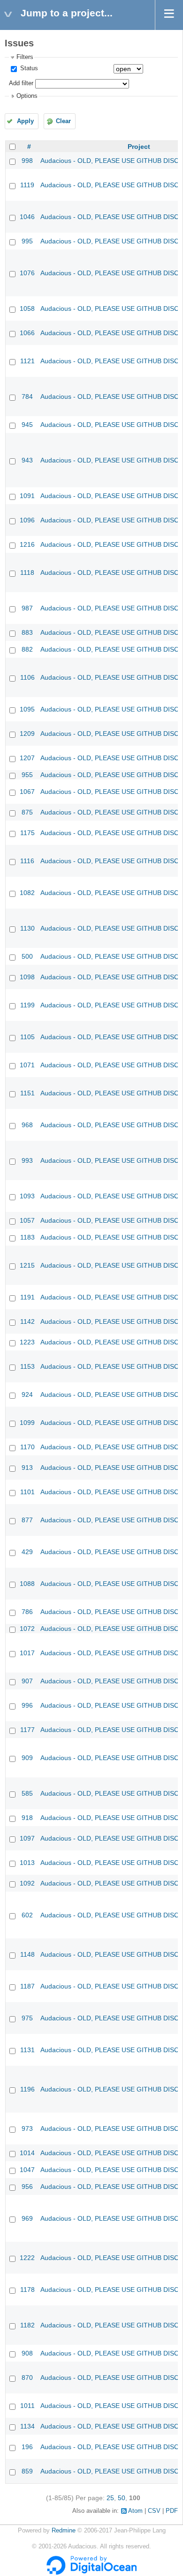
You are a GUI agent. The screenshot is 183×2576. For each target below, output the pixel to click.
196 (27, 2447)
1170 (27, 1447)
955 (27, 775)
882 (27, 649)
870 (27, 2378)
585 (27, 1793)
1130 (27, 928)
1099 (27, 1423)
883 (27, 632)
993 (27, 1160)
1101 (27, 1492)
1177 (27, 1730)
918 (27, 1818)
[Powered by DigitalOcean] (91, 2573)
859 (27, 2471)
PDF (172, 2511)
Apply (25, 121)
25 (110, 2498)
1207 (27, 758)
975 (27, 2018)
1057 (27, 1220)
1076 (27, 273)
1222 (27, 2258)
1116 (27, 861)
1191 (27, 1297)
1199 (27, 1005)
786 (27, 1612)
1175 (27, 833)
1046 (27, 217)
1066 (27, 333)
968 (27, 1125)
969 (27, 2218)
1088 (27, 1584)
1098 (27, 977)
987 (27, 608)
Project (139, 147)
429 (27, 1552)
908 (27, 2353)
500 (27, 956)
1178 (27, 2290)
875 (27, 812)
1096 (27, 520)
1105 (27, 1037)
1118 (27, 572)
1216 (27, 544)
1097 (27, 1838)
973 (27, 2128)
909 (27, 1758)
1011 (27, 2406)
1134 (27, 2426)
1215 (27, 1265)
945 (27, 425)
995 (27, 241)
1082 (27, 893)
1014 (27, 2153)
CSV (154, 2511)
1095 (27, 709)
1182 (27, 2325)
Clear (63, 121)
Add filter (21, 83)
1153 (27, 1366)
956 (27, 2187)
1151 (27, 1093)
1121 (27, 361)
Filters (25, 57)
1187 (27, 1986)
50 (122, 2498)
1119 (27, 185)
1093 (27, 1196)
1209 (27, 734)
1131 (27, 2050)
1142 (27, 1321)
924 (27, 1394)
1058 (27, 308)
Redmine (64, 2531)
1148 (27, 1954)
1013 (27, 1863)
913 (27, 1468)
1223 (27, 1342)
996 (27, 1705)
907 (27, 1681)
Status (28, 68)
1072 (27, 1629)
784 (27, 396)
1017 (27, 1653)
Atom (135, 2511)
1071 (27, 1065)
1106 (27, 677)
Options (27, 96)
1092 (27, 1883)
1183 (27, 1237)
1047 (27, 2170)
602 (27, 1915)
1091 (27, 496)
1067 (27, 792)
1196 (27, 2089)
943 (27, 460)
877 (27, 1520)
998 (27, 161)
